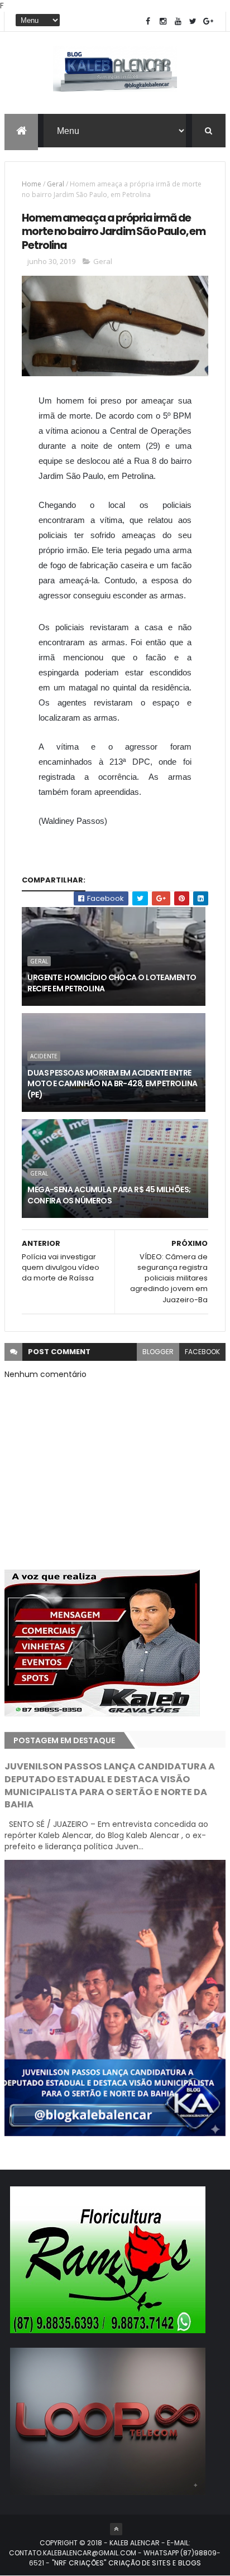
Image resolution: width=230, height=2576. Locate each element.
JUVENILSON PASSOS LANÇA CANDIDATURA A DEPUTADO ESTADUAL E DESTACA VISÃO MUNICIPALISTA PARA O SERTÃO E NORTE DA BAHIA (110, 1786)
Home (32, 184)
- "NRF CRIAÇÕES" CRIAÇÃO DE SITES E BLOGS (123, 2563)
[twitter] (193, 21)
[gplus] (208, 21)
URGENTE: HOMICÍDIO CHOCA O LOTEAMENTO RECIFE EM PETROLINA (112, 983)
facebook (202, 1352)
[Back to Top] (116, 2529)
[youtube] (178, 21)
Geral (56, 184)
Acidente (44, 1056)
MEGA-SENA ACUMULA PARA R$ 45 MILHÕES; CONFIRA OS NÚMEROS (109, 1195)
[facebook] (148, 21)
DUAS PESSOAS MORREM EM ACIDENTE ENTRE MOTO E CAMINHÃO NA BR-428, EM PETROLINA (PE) (112, 1084)
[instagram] (163, 21)
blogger (158, 1352)
